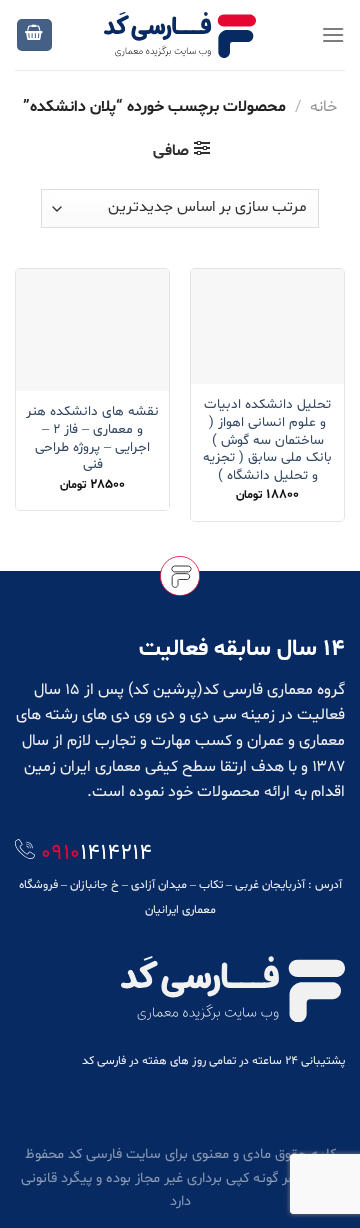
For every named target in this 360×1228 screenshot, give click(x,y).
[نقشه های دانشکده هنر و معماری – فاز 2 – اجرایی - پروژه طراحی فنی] (92, 330)
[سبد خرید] (35, 35)
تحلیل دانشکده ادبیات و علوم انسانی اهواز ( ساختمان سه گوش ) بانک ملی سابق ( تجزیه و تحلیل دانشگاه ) (267, 440)
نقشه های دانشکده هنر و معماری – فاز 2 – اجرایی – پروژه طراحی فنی (92, 438)
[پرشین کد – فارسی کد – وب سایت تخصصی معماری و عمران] (180, 34)
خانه (323, 107)
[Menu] (333, 34)
